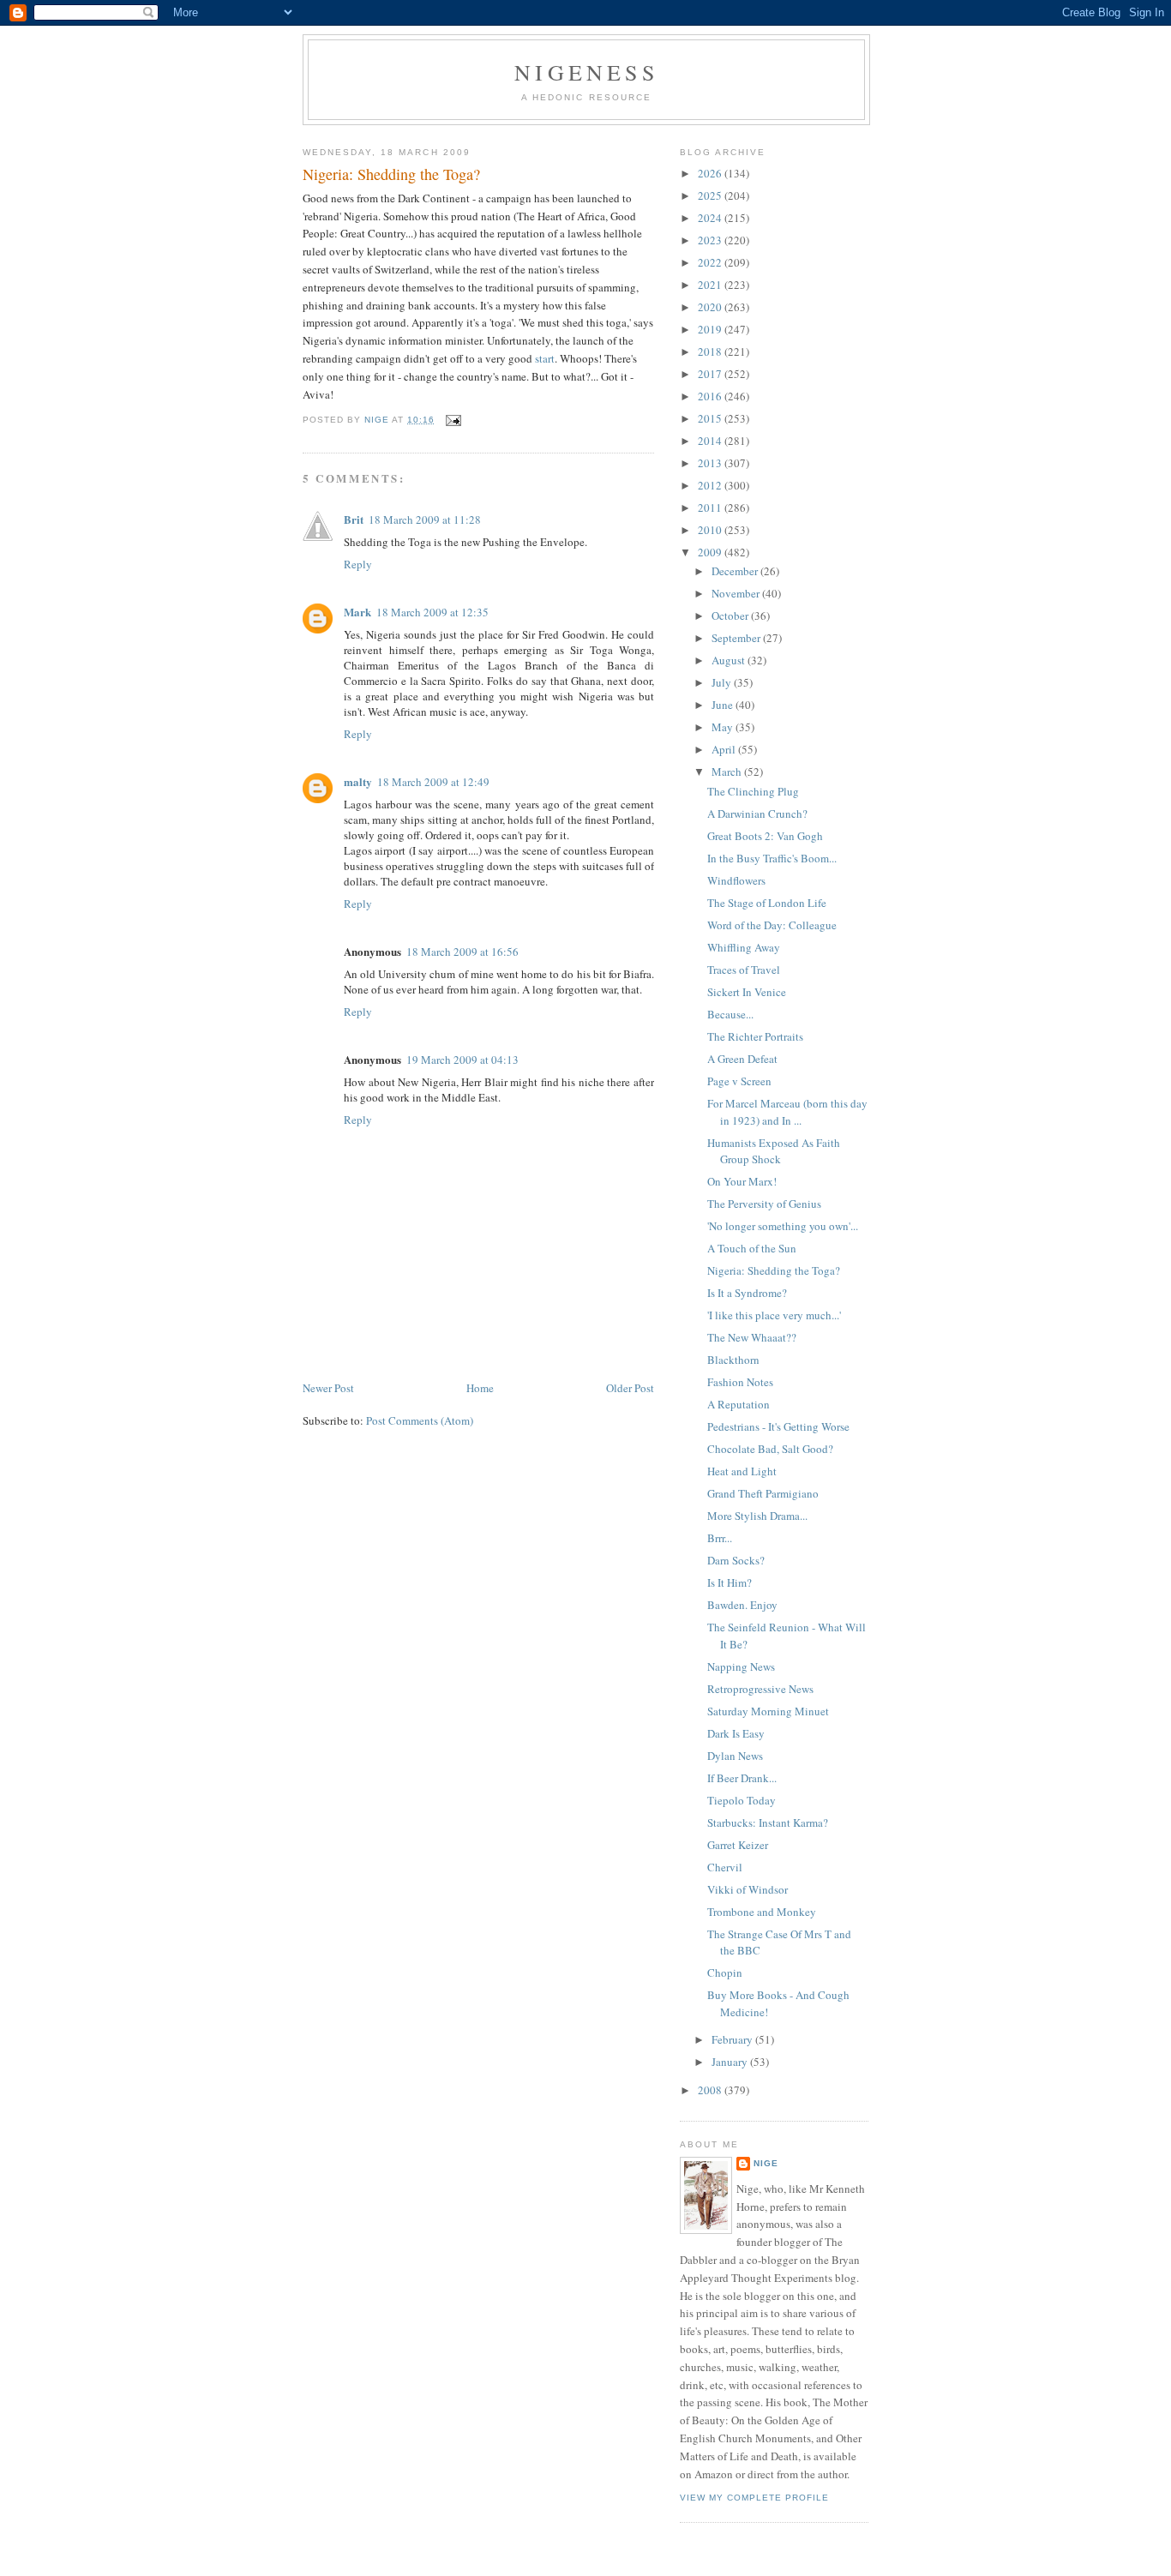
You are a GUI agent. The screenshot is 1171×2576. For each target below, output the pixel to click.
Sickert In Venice (747, 992)
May (724, 727)
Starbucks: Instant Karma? (768, 1822)
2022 (711, 262)
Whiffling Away (744, 947)
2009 (711, 552)
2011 (711, 507)
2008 (711, 2090)
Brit (354, 519)
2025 (711, 195)
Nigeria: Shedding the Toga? (774, 1270)
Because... (730, 1014)
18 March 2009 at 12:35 (432, 612)
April (725, 749)
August (730, 660)
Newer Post (328, 1388)
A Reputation (739, 1404)
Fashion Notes (740, 1382)
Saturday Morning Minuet (768, 1711)
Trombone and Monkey (762, 1912)
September (737, 638)
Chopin (725, 1973)
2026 (711, 173)
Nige (766, 2163)
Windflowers (736, 880)
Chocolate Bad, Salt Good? (770, 1449)
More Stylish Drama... (757, 1516)
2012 (711, 485)
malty (358, 781)
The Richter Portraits (755, 1036)
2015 (711, 418)
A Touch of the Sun (752, 1248)
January (731, 2062)
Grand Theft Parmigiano (763, 1493)
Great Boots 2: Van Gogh (765, 836)
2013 (711, 463)
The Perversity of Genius (764, 1204)
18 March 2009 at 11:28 (425, 519)
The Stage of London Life (767, 903)
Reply (358, 564)
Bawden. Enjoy (742, 1605)
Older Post (630, 1388)
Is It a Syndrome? (747, 1293)
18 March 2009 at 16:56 (462, 952)
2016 (711, 396)
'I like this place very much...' (774, 1315)
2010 (711, 530)
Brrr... (720, 1538)
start (545, 358)
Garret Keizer (738, 1845)
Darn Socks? (736, 1560)
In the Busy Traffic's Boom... (772, 858)
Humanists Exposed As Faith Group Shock (774, 1151)
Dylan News (735, 1756)
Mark (357, 612)
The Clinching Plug (753, 791)
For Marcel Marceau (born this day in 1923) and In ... (787, 1112)
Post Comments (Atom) (420, 1420)
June (724, 705)
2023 (711, 240)
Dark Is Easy (736, 1733)
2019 (711, 329)
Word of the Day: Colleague (772, 925)
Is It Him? (730, 1582)
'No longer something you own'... (783, 1226)
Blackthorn (733, 1360)
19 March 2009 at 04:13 (462, 1060)
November (737, 593)
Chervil (725, 1867)
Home (480, 1388)
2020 (711, 307)
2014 (711, 441)
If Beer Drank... (742, 1778)
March (728, 772)
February (733, 2039)
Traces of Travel (744, 970)
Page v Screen (739, 1081)
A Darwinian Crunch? (757, 814)
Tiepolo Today (742, 1800)
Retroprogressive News (760, 1689)
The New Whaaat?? (752, 1337)
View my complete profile (754, 2498)
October (731, 615)
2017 (711, 374)
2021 (711, 285)
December (736, 571)
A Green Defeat (742, 1059)
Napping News (741, 1666)
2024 (711, 218)
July (723, 682)
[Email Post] (453, 420)
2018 (711, 351)
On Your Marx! (742, 1181)
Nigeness (586, 72)
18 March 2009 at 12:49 (433, 782)
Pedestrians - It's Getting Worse (778, 1426)
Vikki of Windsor (748, 1889)
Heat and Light (742, 1471)
